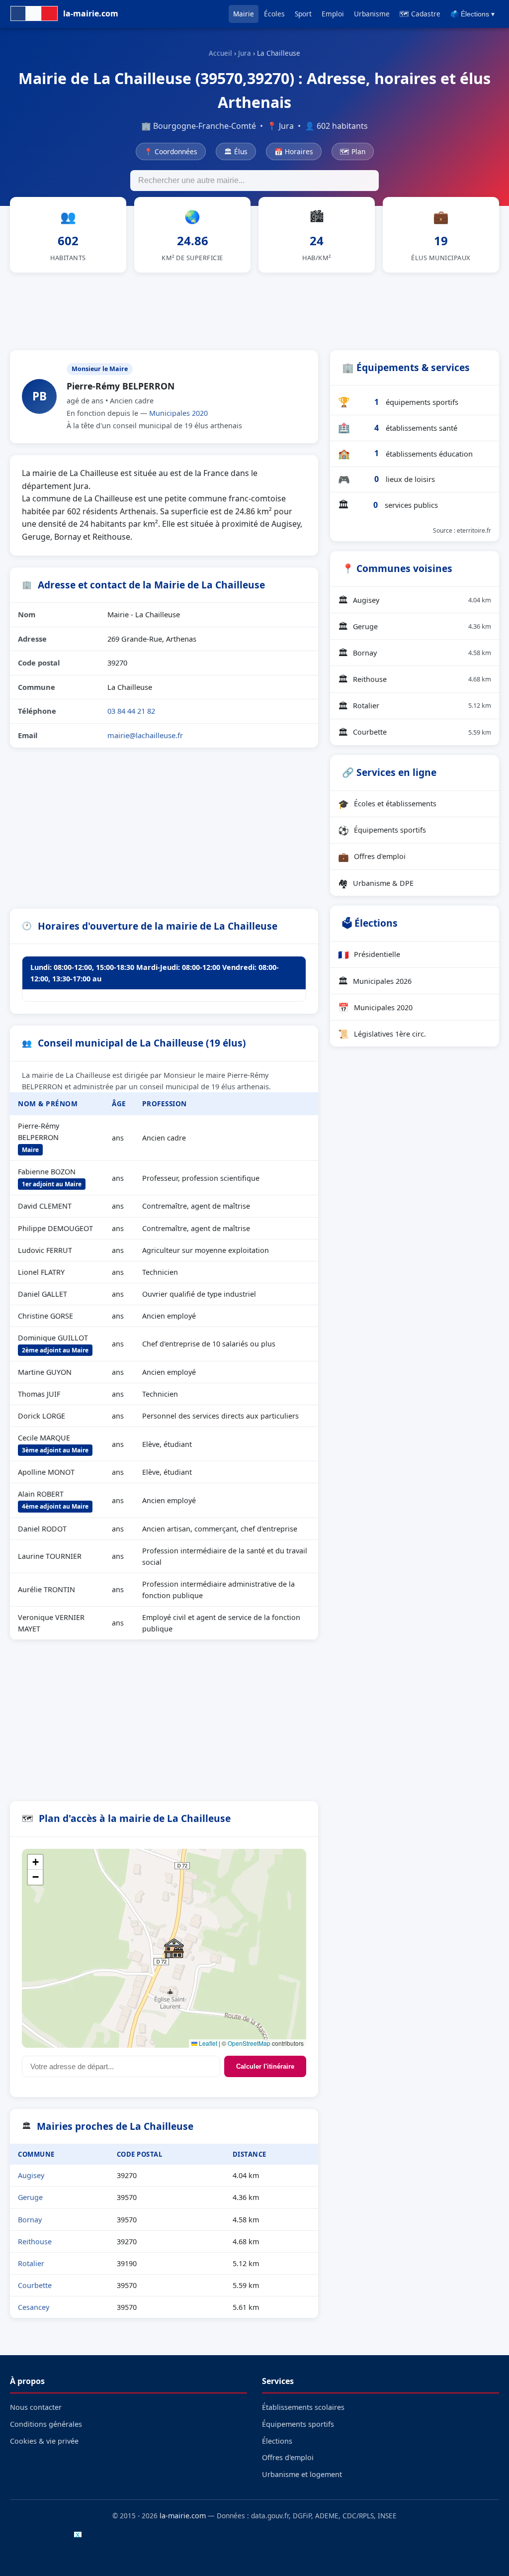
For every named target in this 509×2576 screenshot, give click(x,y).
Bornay (30, 2220)
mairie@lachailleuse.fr (145, 735)
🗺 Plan (353, 151)
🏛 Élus (236, 151)
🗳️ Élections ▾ (472, 14)
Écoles (274, 14)
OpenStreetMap (249, 2043)
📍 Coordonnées (171, 151)
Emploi (333, 14)
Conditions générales (46, 2424)
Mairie (244, 14)
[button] (174, 1948)
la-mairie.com (183, 2516)
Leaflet (207, 2043)
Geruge (30, 2197)
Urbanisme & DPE (376, 883)
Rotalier (31, 2263)
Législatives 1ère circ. (382, 1034)
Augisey (31, 2175)
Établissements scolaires (303, 2407)
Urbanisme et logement (302, 2474)
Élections (277, 2441)
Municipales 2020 (178, 413)
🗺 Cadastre (420, 14)
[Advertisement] (254, 309)
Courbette (35, 2285)
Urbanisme (372, 14)
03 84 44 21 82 (131, 711)
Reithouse (35, 2242)
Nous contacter (36, 2407)
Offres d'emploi (372, 857)
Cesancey (34, 2307)
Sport (303, 14)
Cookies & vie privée (44, 2441)
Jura (245, 53)
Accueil (220, 53)
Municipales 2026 (375, 981)
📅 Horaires (294, 151)
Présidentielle (369, 954)
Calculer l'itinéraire (265, 2066)
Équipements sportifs (382, 830)
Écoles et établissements (387, 804)
